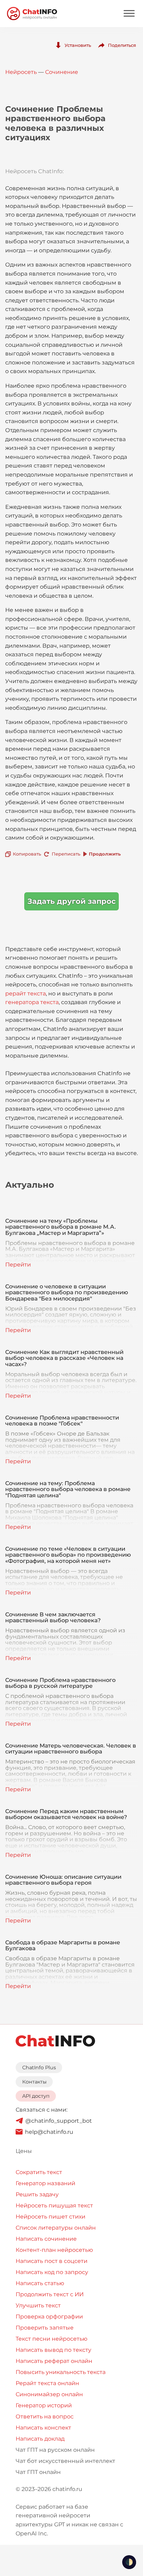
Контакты (34, 2082)
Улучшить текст (38, 2305)
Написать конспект (43, 2428)
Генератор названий (45, 2183)
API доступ (36, 2096)
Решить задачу (37, 2194)
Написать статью (40, 2283)
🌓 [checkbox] (129, 2562)
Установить (78, 45)
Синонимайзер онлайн (49, 2394)
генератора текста (32, 1002)
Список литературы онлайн (56, 2228)
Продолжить (105, 854)
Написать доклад (40, 2439)
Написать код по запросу (52, 2272)
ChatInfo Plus (39, 2068)
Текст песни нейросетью (52, 2339)
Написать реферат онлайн (54, 2361)
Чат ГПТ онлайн (38, 2472)
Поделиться (122, 45)
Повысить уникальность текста (61, 2372)
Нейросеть (21, 72)
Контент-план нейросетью (54, 2250)
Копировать (27, 854)
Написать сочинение (46, 2239)
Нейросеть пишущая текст (54, 2205)
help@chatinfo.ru (49, 2132)
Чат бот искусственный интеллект (65, 2461)
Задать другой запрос (71, 901)
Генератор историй (44, 2405)
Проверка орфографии (49, 2317)
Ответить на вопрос (45, 2417)
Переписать (66, 854)
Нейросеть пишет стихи (51, 2217)
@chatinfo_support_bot (59, 2121)
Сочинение (62, 72)
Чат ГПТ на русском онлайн (55, 2450)
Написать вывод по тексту (53, 2350)
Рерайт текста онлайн (47, 2383)
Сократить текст (39, 2172)
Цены (24, 2151)
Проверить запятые (45, 2328)
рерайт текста (26, 994)
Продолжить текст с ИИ (50, 2294)
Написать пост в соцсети (52, 2261)
